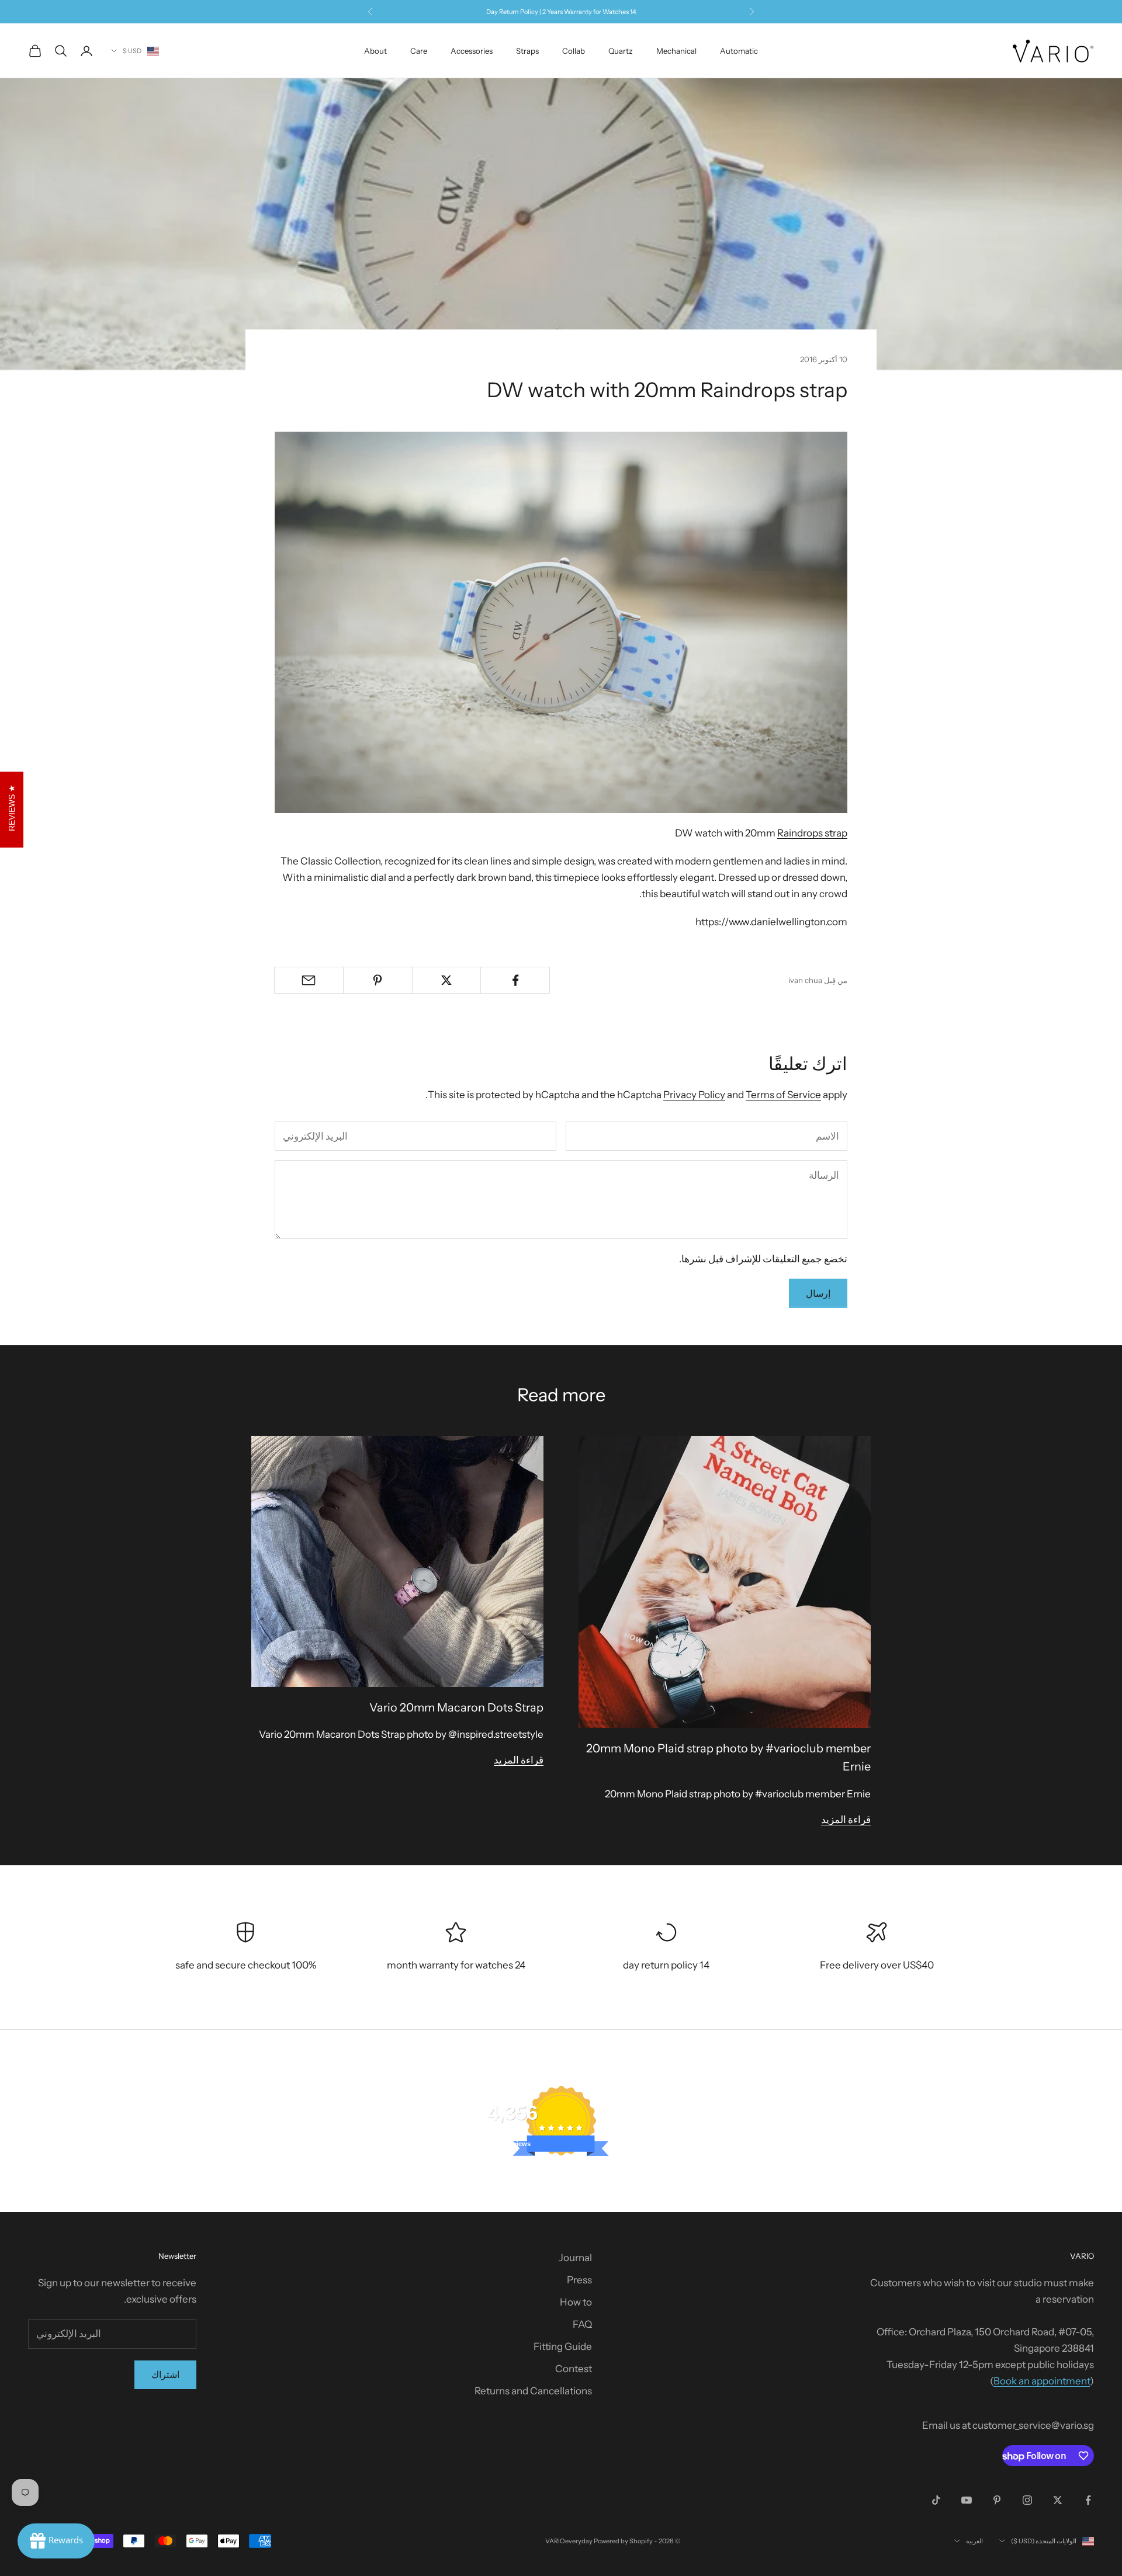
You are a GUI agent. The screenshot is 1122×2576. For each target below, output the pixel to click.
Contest (574, 2369)
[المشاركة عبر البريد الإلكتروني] (309, 980)
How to (576, 2302)
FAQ (582, 2324)
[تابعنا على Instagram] (1027, 2500)
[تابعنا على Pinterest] (997, 2500)
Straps (527, 51)
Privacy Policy (694, 1095)
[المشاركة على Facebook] (515, 980)
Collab (574, 51)
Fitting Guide (563, 2346)
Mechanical (676, 51)
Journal (575, 2258)
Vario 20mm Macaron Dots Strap (456, 1707)
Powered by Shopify (623, 2541)
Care (419, 51)
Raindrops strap (812, 833)
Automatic (739, 51)
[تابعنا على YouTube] (967, 2500)
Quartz (621, 51)
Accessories (472, 51)
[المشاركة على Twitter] (447, 980)
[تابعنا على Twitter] (1058, 2500)
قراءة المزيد (846, 1820)
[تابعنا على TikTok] (936, 2500)
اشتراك (165, 2374)
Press (579, 2280)
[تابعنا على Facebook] (1088, 2500)
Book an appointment (1042, 2381)
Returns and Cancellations (533, 2391)
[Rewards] (56, 2541)
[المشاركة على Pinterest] (378, 980)
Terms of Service (783, 1095)
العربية (974, 2541)
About (375, 51)
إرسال (818, 1293)
